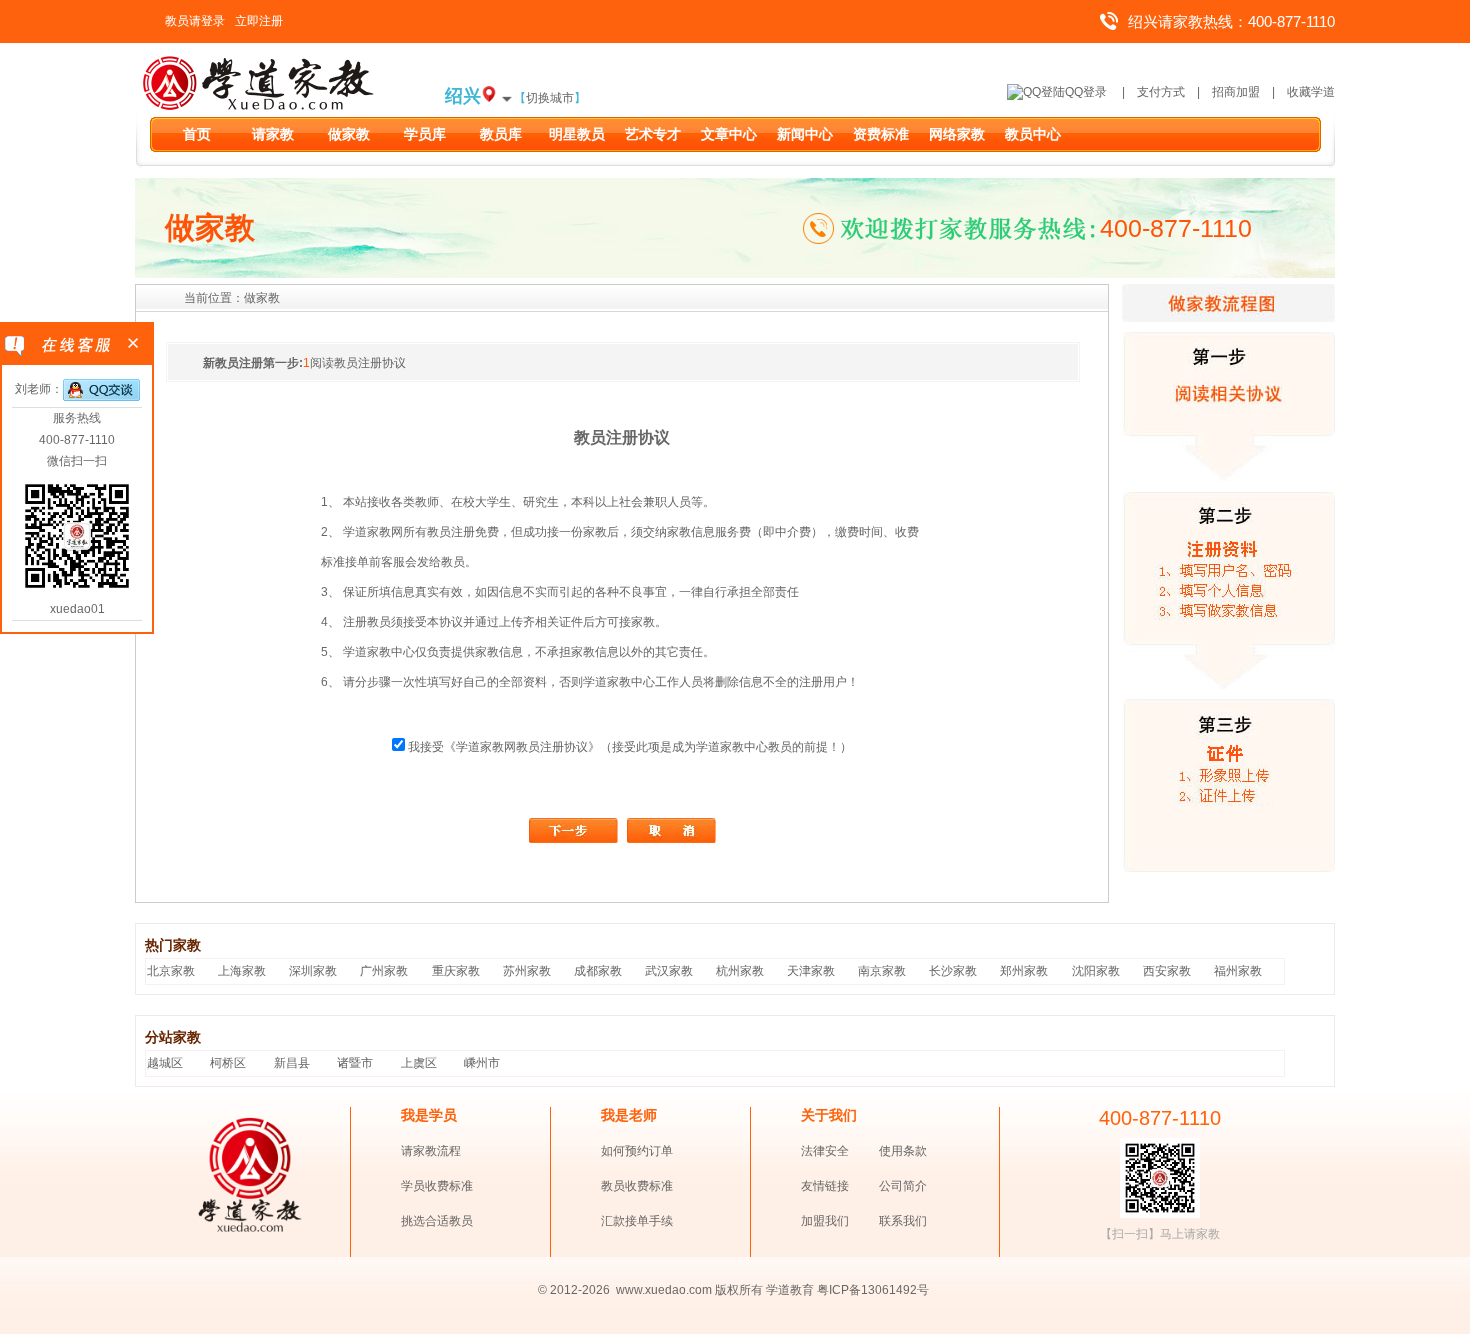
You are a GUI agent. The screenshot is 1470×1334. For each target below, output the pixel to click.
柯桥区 (228, 1063)
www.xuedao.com (665, 1290)
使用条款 (903, 1151)
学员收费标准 (437, 1186)
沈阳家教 (1096, 971)
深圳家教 (313, 971)
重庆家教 (456, 971)
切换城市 (550, 98)
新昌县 (292, 1063)
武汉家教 (669, 971)
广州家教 (384, 971)
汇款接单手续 (637, 1221)
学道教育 (790, 1290)
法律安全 (825, 1151)
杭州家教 (740, 971)
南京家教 (882, 971)
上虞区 (419, 1063)
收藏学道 (1311, 92)
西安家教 (1167, 971)
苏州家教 (527, 971)
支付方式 (1161, 92)
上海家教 (242, 971)
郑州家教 (1024, 971)
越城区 (165, 1063)
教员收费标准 (637, 1186)
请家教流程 (431, 1151)
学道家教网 (486, 747)
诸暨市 (355, 1063)
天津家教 (811, 971)
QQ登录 (1086, 92)
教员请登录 (195, 21)
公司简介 (903, 1186)
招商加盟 (1236, 92)
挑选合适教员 (437, 1221)
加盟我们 (825, 1221)
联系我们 (903, 1221)
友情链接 (825, 1186)
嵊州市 (482, 1063)
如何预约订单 (637, 1151)
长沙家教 (953, 971)
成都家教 (598, 971)
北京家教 (171, 971)
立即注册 (259, 21)
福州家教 (1238, 971)
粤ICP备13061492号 (873, 1290)
